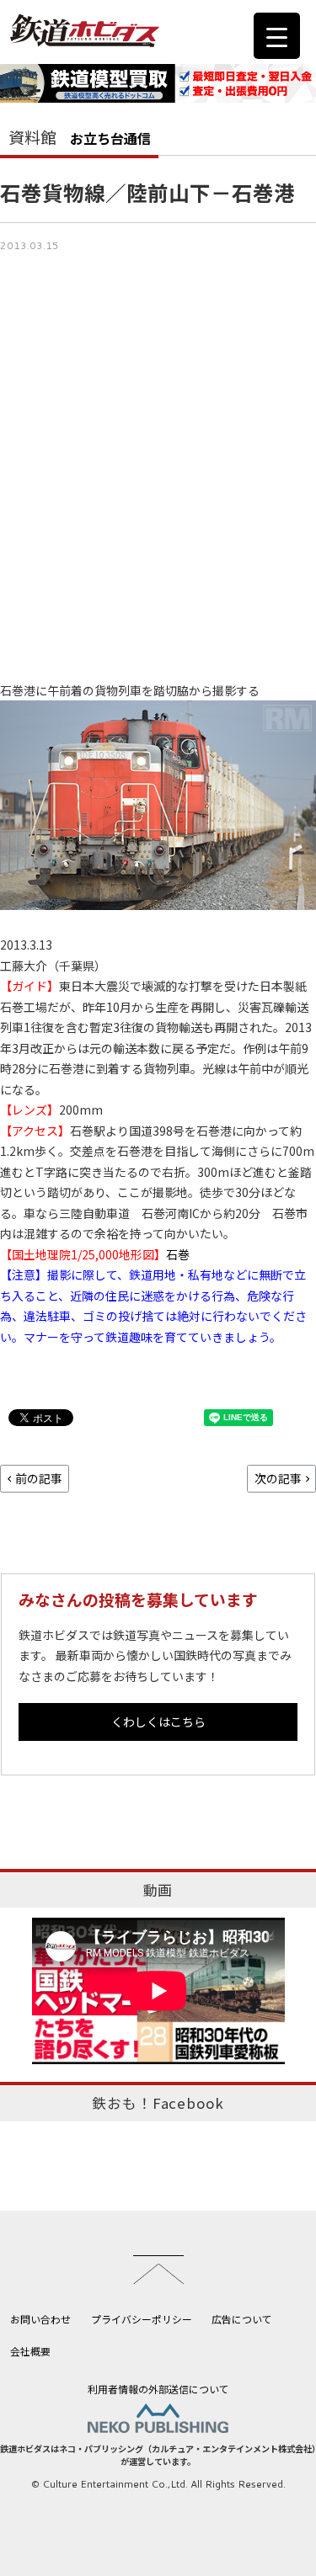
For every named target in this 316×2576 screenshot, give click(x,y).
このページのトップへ (158, 2270)
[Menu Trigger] (277, 36)
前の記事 (39, 1478)
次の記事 (278, 1478)
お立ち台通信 (110, 138)
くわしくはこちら (158, 1722)
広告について (242, 2319)
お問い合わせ (40, 2319)
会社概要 (30, 2351)
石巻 (178, 1254)
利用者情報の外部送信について (158, 2389)
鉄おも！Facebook (158, 2103)
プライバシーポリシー (142, 2319)
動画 (158, 1890)
